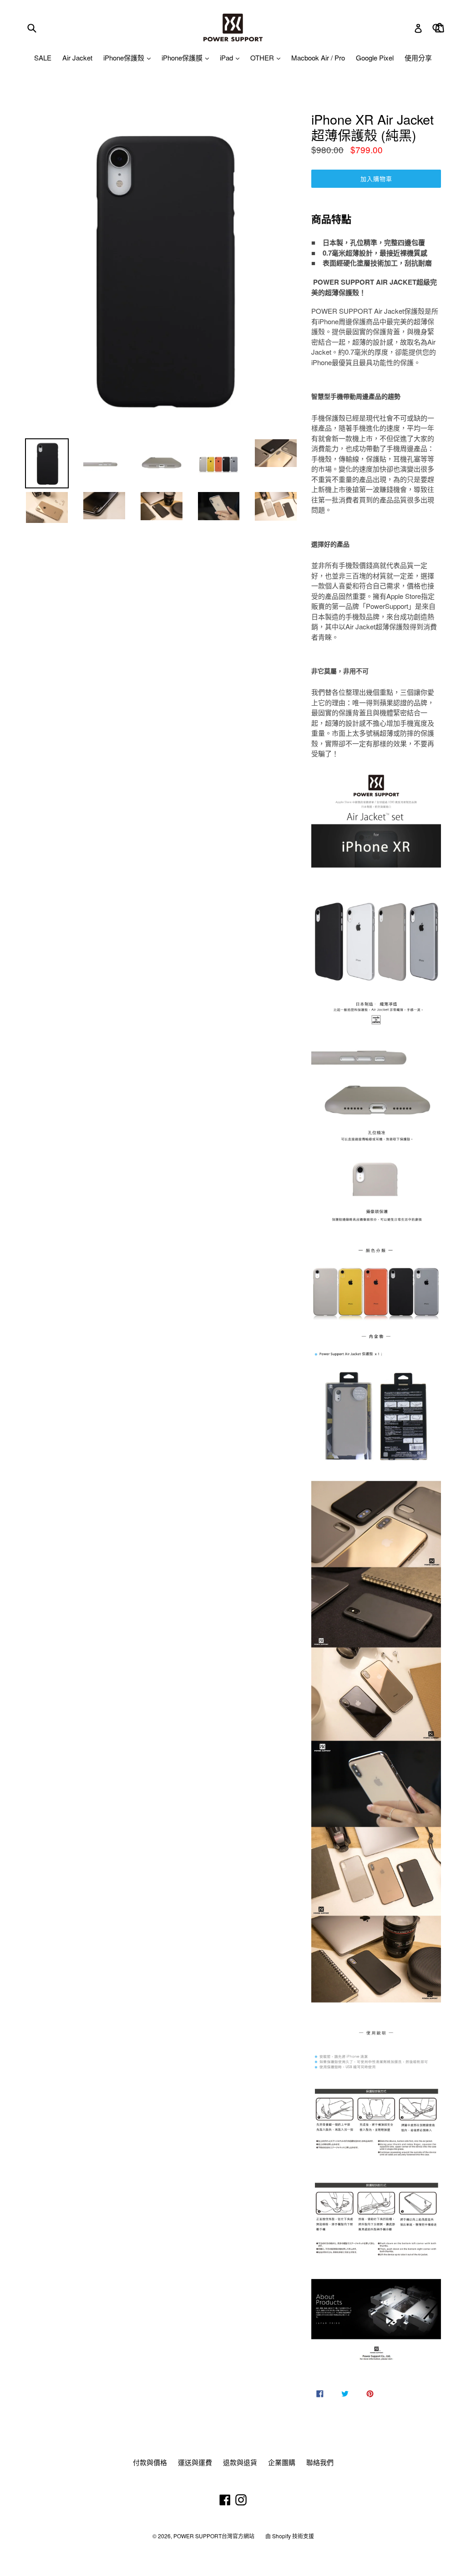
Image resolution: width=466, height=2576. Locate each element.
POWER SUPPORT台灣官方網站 (214, 2536)
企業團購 (282, 2462)
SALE (43, 58)
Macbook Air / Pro (318, 58)
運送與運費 (195, 2462)
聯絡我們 (320, 2462)
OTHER (263, 58)
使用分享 (418, 58)
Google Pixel (375, 58)
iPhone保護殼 (125, 58)
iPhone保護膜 (183, 58)
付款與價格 (150, 2462)
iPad (227, 58)
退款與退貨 (240, 2462)
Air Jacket (77, 58)
